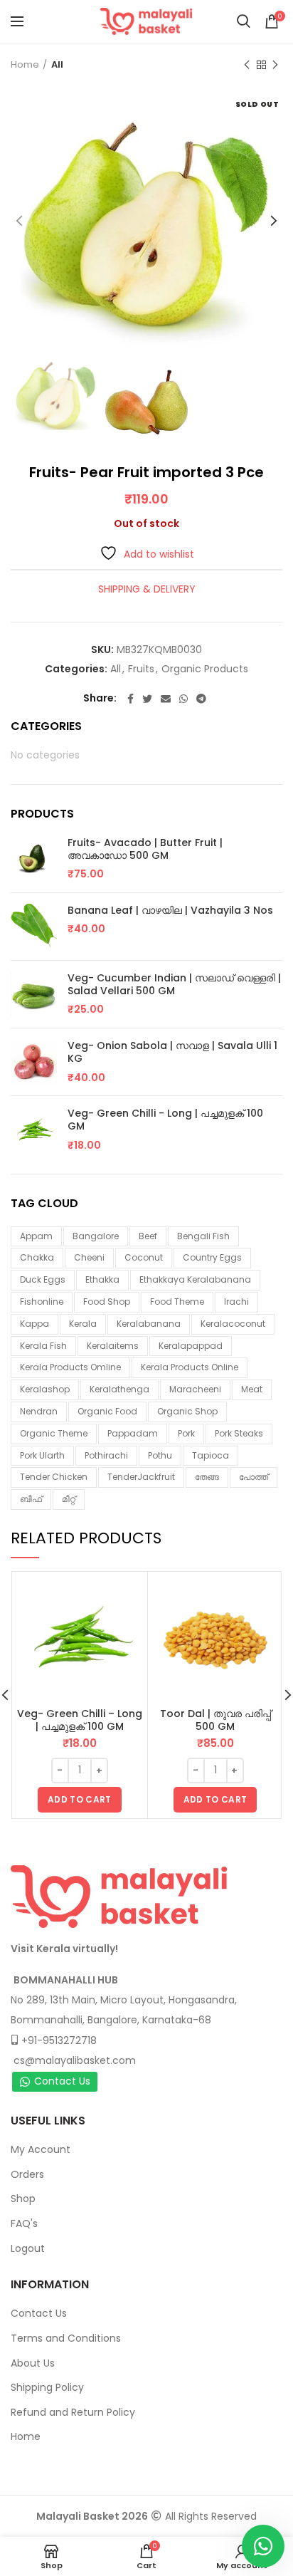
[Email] (166, 699)
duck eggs (43, 1279)
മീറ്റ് (69, 1499)
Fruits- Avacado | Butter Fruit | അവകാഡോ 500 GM (145, 849)
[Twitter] (147, 699)
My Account (41, 2149)
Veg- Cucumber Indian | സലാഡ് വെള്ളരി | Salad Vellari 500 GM (174, 984)
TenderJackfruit (141, 1477)
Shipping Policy (47, 2387)
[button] (79, 1800)
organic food (107, 1411)
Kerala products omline (70, 1367)
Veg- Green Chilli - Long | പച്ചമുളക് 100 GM (165, 1120)
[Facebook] (130, 699)
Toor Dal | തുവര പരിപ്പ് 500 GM (215, 1720)
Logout (28, 2248)
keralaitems (113, 1346)
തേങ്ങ (207, 1477)
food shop (107, 1302)
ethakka (102, 1279)
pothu (160, 1455)
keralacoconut (233, 1324)
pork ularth (42, 1455)
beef (148, 1236)
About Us (33, 2363)
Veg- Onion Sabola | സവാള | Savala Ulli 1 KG (172, 1052)
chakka (37, 1257)
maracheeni (195, 1389)
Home (25, 64)
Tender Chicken (54, 1477)
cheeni (89, 1257)
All (57, 64)
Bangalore (96, 1236)
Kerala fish (43, 1346)
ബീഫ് (31, 1499)
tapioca (211, 1455)
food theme (177, 1302)
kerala (83, 1324)
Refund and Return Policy (73, 2412)
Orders (27, 2174)
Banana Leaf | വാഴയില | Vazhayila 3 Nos (170, 910)
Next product (275, 65)
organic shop (187, 1411)
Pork (186, 1433)
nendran (39, 1411)
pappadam (133, 1433)
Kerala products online (190, 1367)
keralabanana (149, 1324)
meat (252, 1389)
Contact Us (62, 2081)
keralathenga (119, 1389)
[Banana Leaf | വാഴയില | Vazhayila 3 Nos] (34, 927)
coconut (144, 1257)
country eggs (212, 1257)
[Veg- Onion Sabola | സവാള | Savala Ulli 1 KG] (34, 1062)
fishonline (42, 1302)
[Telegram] (201, 699)
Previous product (247, 65)
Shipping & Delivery (147, 589)
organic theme (54, 1433)
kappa (34, 1324)
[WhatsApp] (183, 699)
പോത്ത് (254, 1477)
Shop (23, 2199)
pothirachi (106, 1455)
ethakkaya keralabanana (195, 1279)
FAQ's (24, 2223)
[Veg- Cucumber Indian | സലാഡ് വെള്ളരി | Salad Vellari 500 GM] (34, 995)
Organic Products (205, 669)
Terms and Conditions (66, 2338)
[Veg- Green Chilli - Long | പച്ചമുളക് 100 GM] (34, 1130)
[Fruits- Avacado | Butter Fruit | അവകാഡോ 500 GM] (34, 859)
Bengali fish (203, 1236)
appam (36, 1236)
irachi (236, 1302)
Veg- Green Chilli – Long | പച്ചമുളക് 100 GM (80, 1720)
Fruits (141, 669)
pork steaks (239, 1433)
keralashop (45, 1389)
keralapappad (191, 1346)
